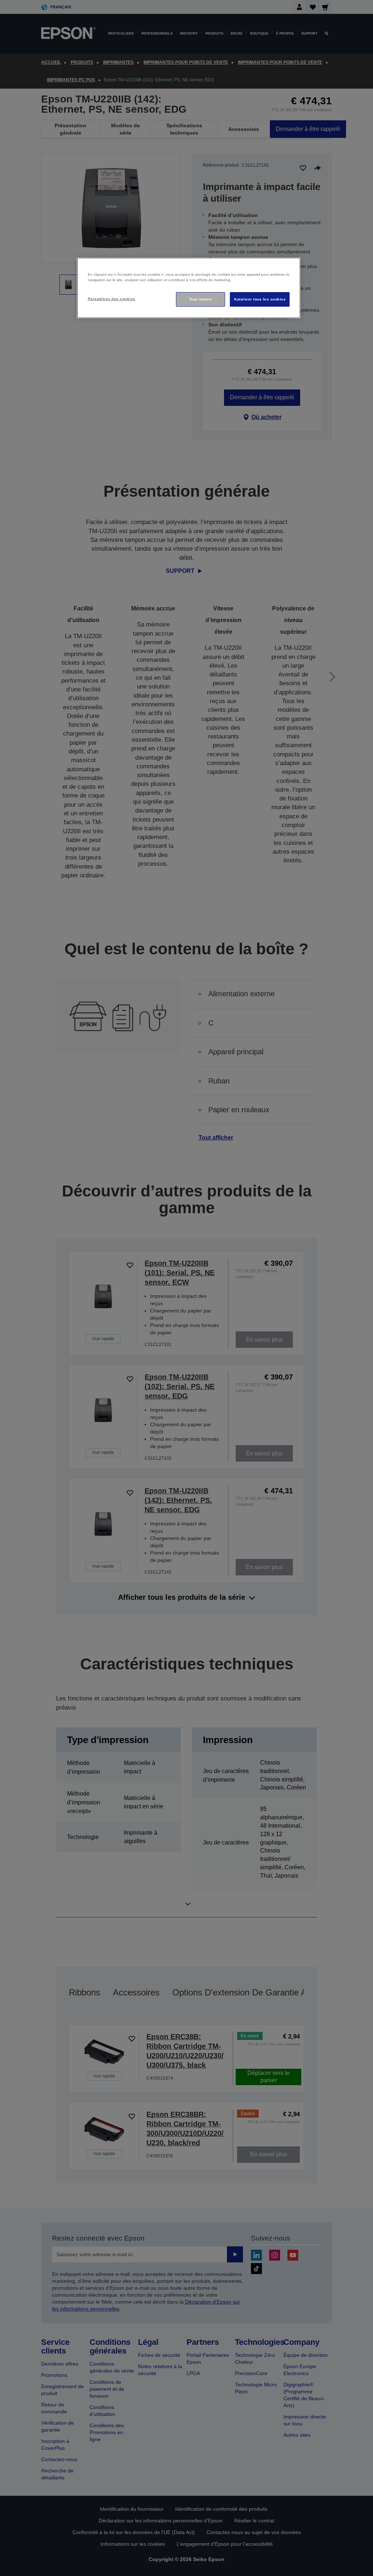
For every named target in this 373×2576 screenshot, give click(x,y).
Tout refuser (201, 299)
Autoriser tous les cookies (260, 299)
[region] (189, 288)
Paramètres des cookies (112, 299)
